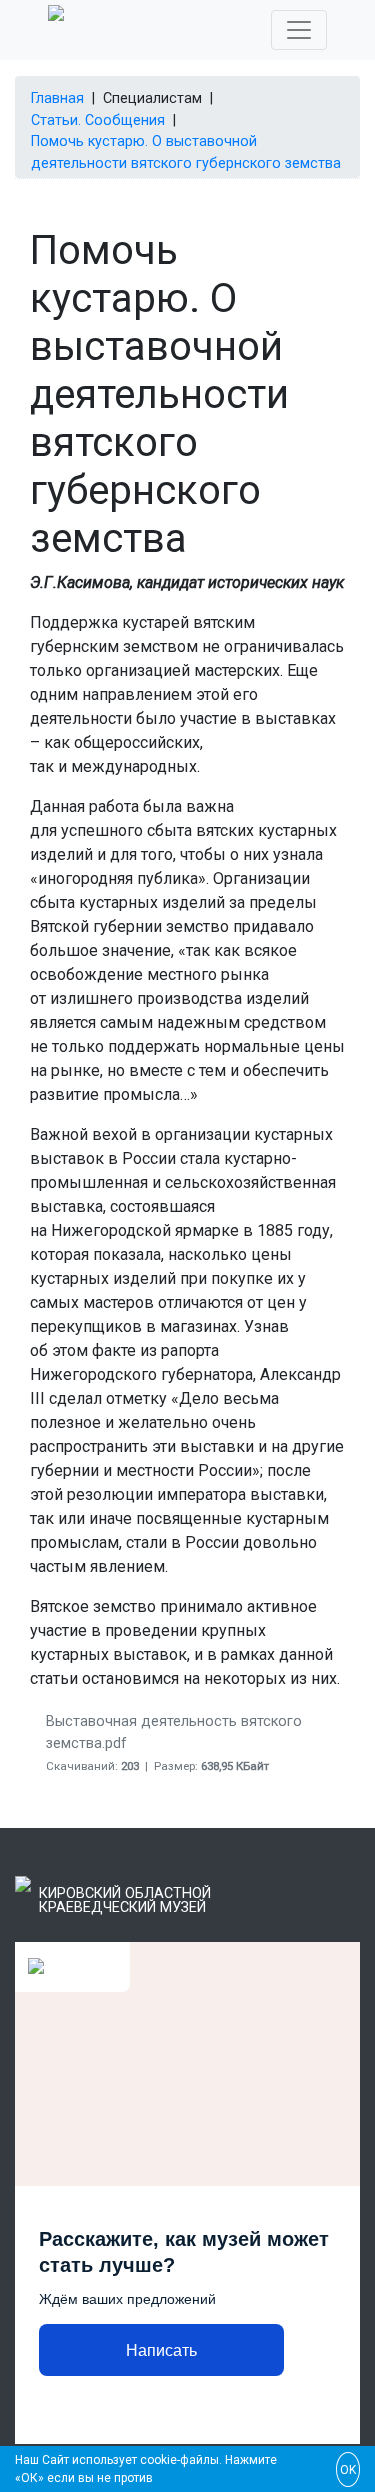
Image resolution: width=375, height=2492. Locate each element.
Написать (161, 2350)
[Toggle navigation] (299, 30)
